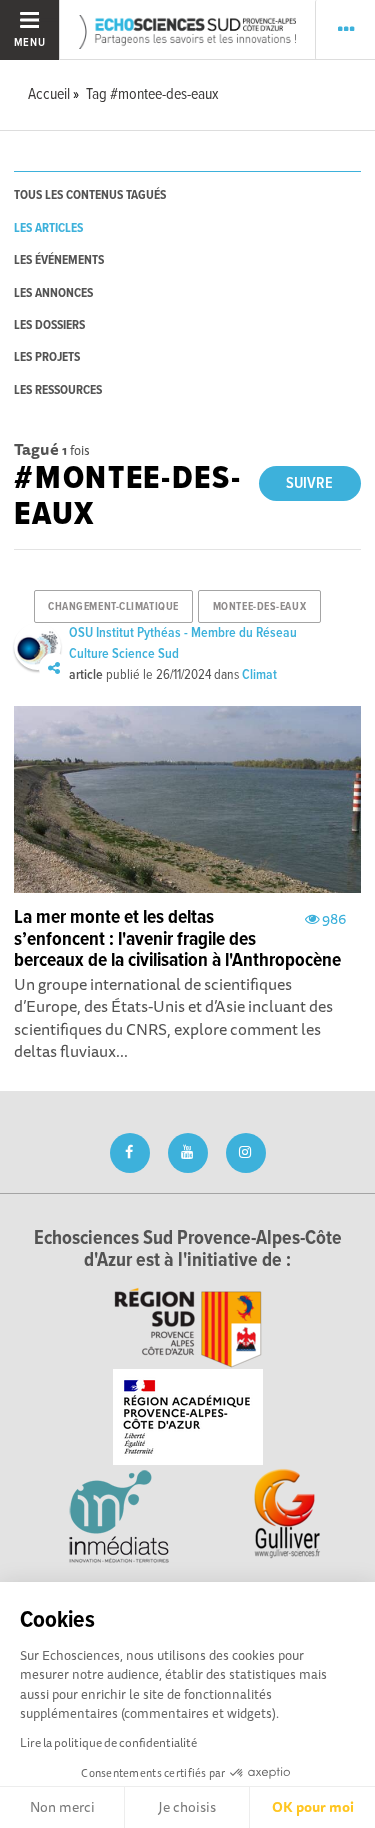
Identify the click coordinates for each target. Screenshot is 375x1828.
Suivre (309, 483)
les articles (48, 228)
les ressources (58, 390)
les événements (59, 260)
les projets (47, 357)
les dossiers (49, 325)
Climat (259, 675)
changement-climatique (113, 607)
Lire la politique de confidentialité (108, 1742)
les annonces (53, 293)
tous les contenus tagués (90, 195)
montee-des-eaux (259, 607)
